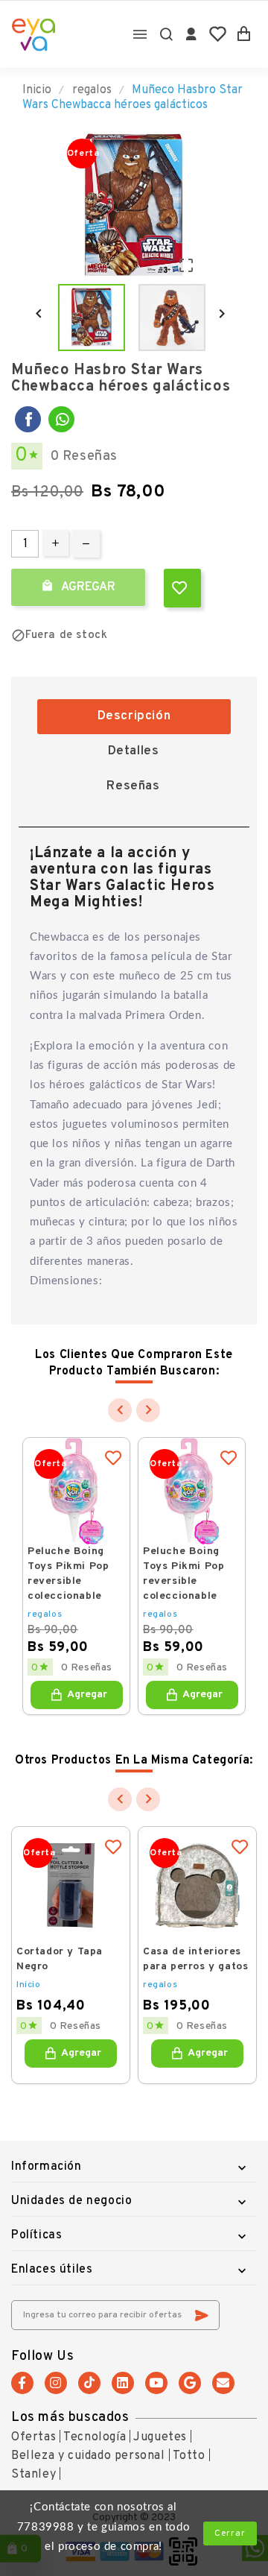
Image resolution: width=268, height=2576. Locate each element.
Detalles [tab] (134, 751)
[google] (190, 2383)
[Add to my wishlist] (182, 588)
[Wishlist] (218, 34)
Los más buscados (70, 2418)
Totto (189, 2456)
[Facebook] (28, 419)
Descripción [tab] (134, 716)
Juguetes (160, 2437)
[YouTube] (156, 2383)
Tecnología (95, 2437)
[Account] (192, 34)
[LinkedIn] (123, 2383)
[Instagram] (56, 2383)
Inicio (29, 1985)
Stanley (33, 2475)
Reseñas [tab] (133, 786)
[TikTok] (89, 2383)
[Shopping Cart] (244, 34)
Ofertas (33, 2437)
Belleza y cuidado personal (88, 2456)
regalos (45, 1614)
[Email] (223, 2383)
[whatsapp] (61, 419)
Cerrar (230, 2534)
